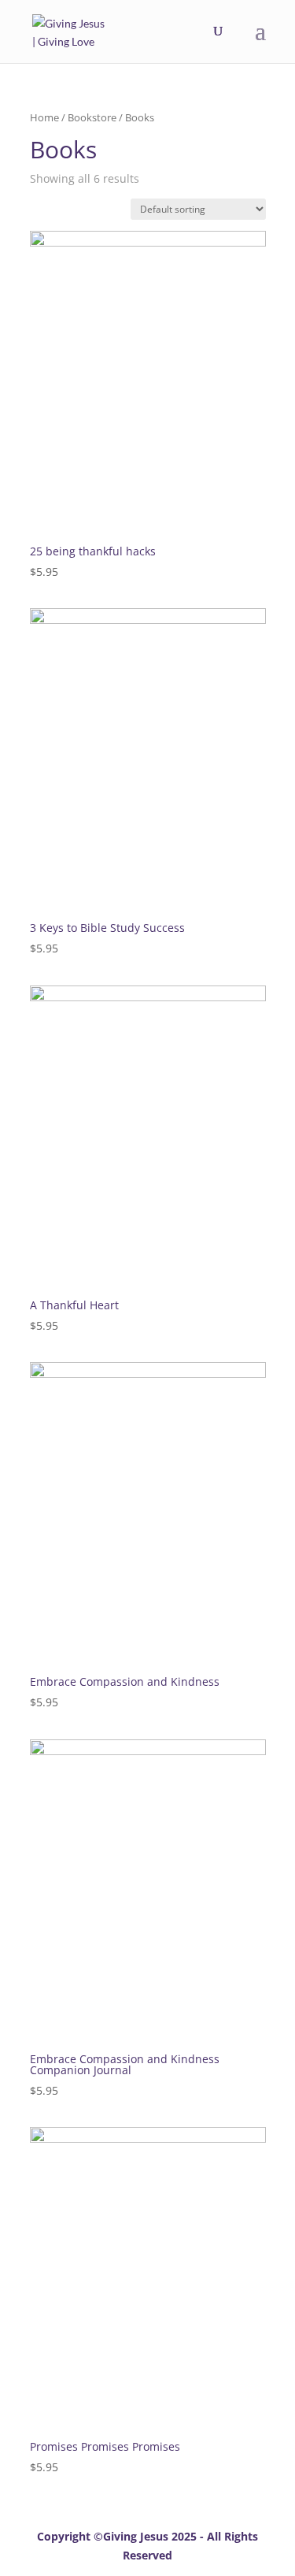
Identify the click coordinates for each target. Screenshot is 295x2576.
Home (44, 117)
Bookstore (92, 117)
